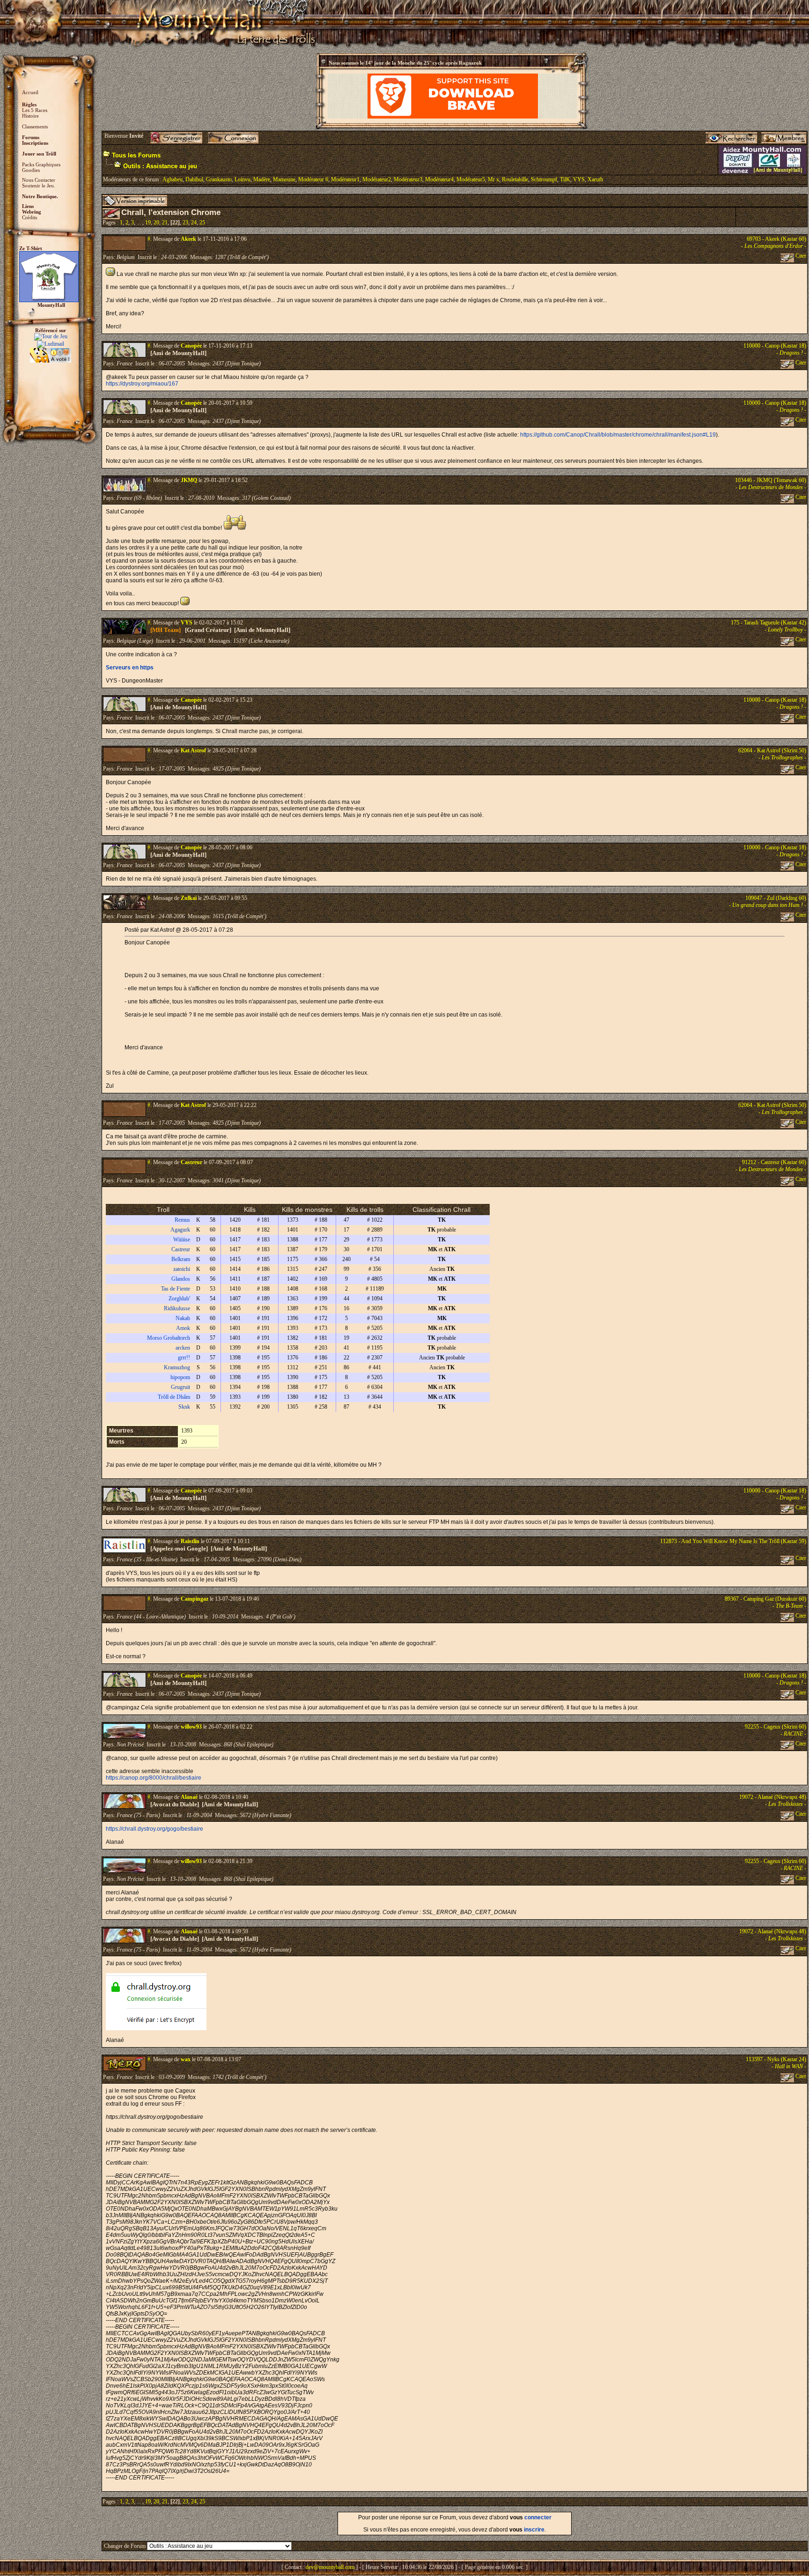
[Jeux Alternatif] (51, 351)
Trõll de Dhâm (174, 1397)
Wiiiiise (182, 1240)
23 (185, 223)
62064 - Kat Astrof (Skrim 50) (772, 750)
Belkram (181, 1259)
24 (194, 223)
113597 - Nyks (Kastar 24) (776, 2059)
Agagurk (180, 1230)
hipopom (180, 1377)
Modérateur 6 (313, 179)
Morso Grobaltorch (169, 1338)
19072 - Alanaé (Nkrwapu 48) (773, 1797)
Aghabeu (173, 179)
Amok (183, 1328)
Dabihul (194, 179)
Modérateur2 (377, 179)
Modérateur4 (439, 179)
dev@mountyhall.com (330, 2567)
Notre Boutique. (40, 196)
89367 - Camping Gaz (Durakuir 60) (765, 1599)
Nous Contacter (39, 180)
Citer (800, 256)
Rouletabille (515, 179)
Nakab (183, 1318)
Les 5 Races (35, 110)
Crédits (29, 217)
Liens (28, 206)
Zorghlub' (179, 1299)
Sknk (184, 1407)
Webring (32, 212)
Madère (262, 179)
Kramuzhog (177, 1367)
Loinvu (243, 179)
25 (202, 223)
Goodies (31, 170)
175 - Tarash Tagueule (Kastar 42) (769, 623)
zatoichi (182, 1269)
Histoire (30, 116)
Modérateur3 (408, 179)
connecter (538, 2517)
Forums (31, 137)
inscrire (534, 2530)
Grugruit (180, 1387)
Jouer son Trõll (39, 154)
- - (774, 246)
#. (150, 239)
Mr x (493, 179)
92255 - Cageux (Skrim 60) (776, 1727)
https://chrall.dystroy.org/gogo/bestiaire (154, 1829)
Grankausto (219, 179)
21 (165, 223)
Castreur (181, 1249)
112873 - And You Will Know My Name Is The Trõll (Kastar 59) (733, 1541)
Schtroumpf (544, 179)
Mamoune (284, 179)
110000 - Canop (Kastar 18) (775, 346)
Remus (182, 1220)
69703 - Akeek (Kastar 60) (776, 239)
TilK (565, 179)
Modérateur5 (471, 179)
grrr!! (184, 1358)
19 (148, 223)
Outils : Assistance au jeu (160, 166)
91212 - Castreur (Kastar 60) (774, 1162)
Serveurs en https (130, 668)
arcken (183, 1348)
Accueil (30, 92)
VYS (579, 179)
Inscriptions (35, 143)
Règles (29, 104)
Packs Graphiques (41, 164)
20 (156, 223)
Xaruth (595, 179)
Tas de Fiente (176, 1289)
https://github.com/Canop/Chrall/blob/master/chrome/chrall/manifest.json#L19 (618, 435)
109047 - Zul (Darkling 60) (776, 898)
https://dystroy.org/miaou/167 (142, 384)
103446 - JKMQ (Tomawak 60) (771, 480)
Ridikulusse (177, 1308)
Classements (35, 126)
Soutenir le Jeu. (39, 186)
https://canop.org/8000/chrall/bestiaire (154, 1778)
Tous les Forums (136, 155)
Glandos (181, 1279)
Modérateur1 (345, 179)
